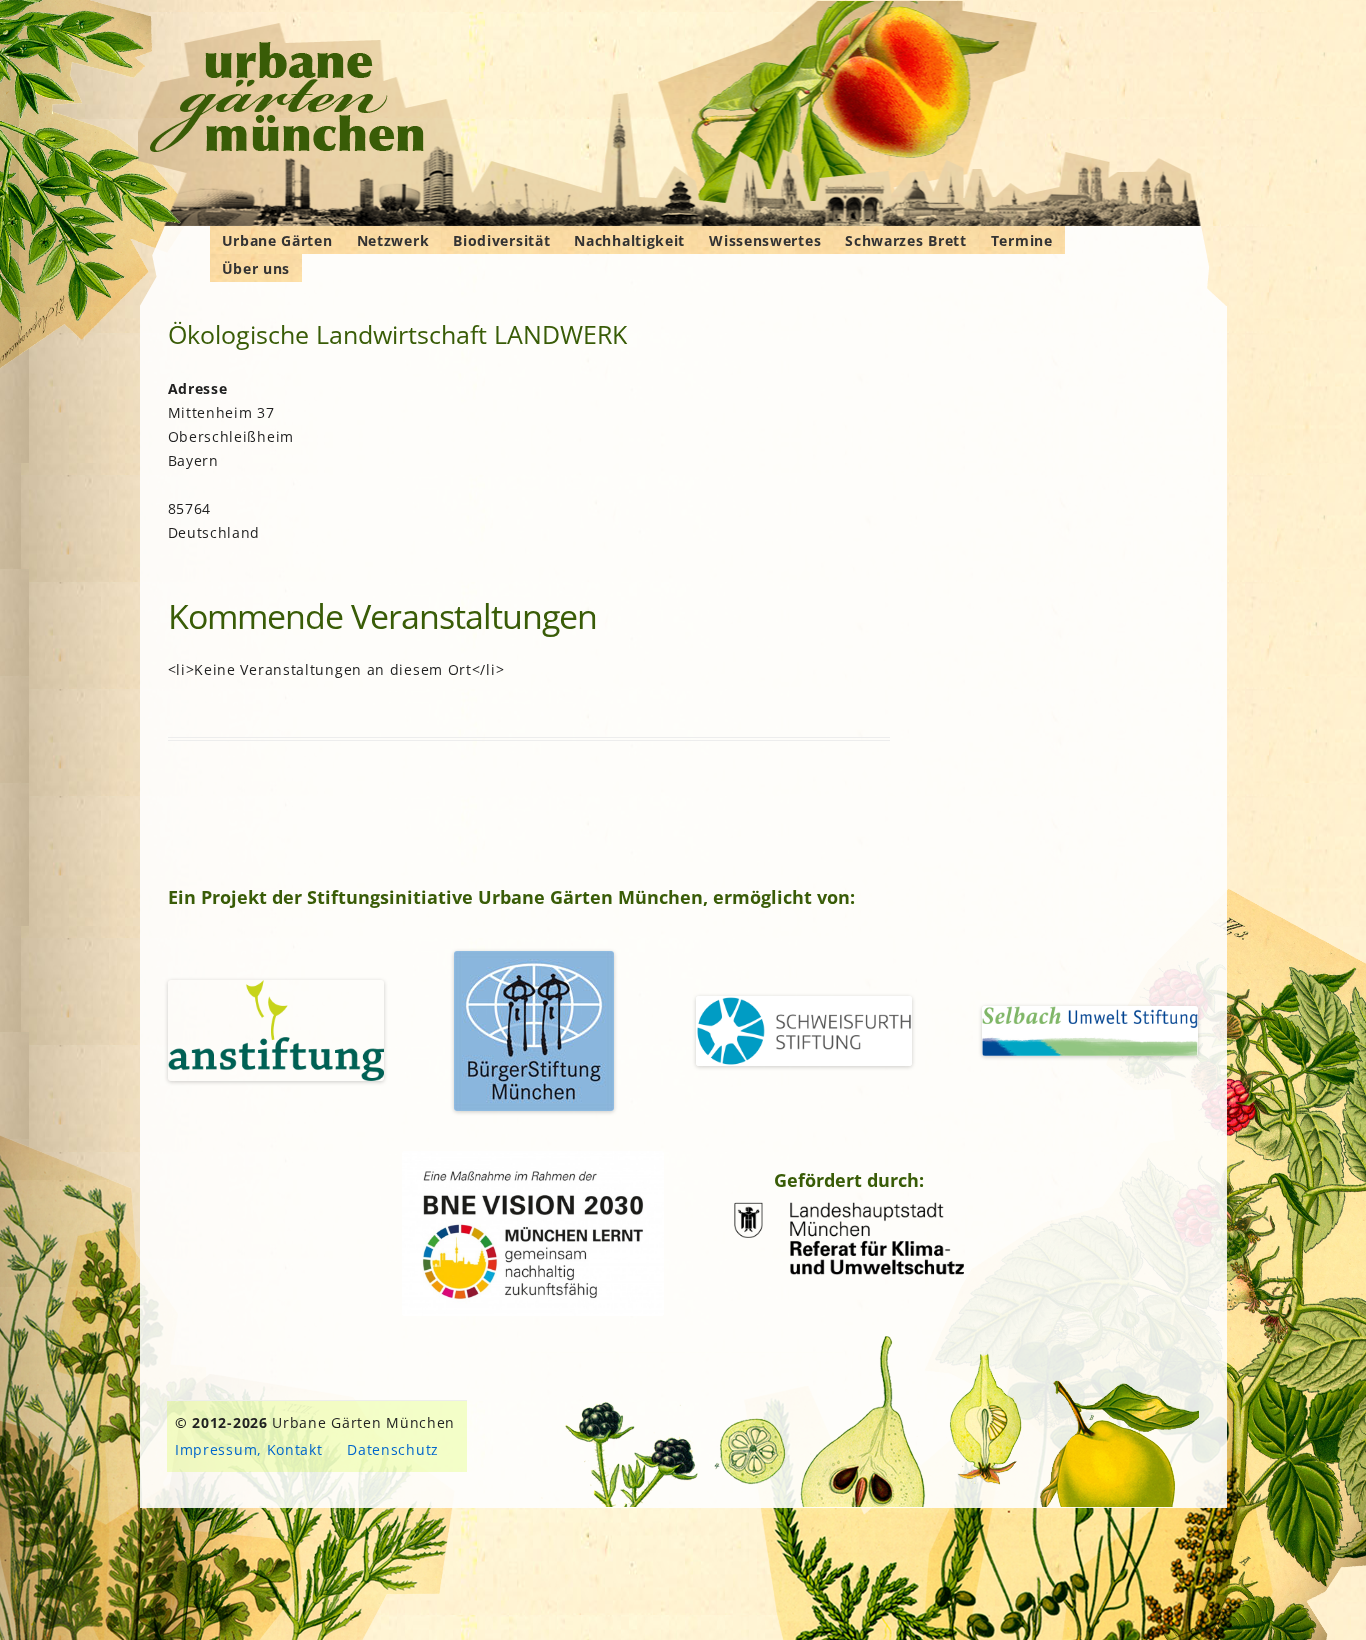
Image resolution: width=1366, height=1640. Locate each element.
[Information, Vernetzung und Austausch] (287, 100)
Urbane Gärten (277, 240)
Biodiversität (501, 240)
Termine (1022, 240)
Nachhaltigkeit (629, 240)
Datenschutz (393, 1449)
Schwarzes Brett (906, 240)
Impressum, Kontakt (249, 1449)
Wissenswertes (765, 240)
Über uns (256, 268)
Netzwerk (393, 240)
